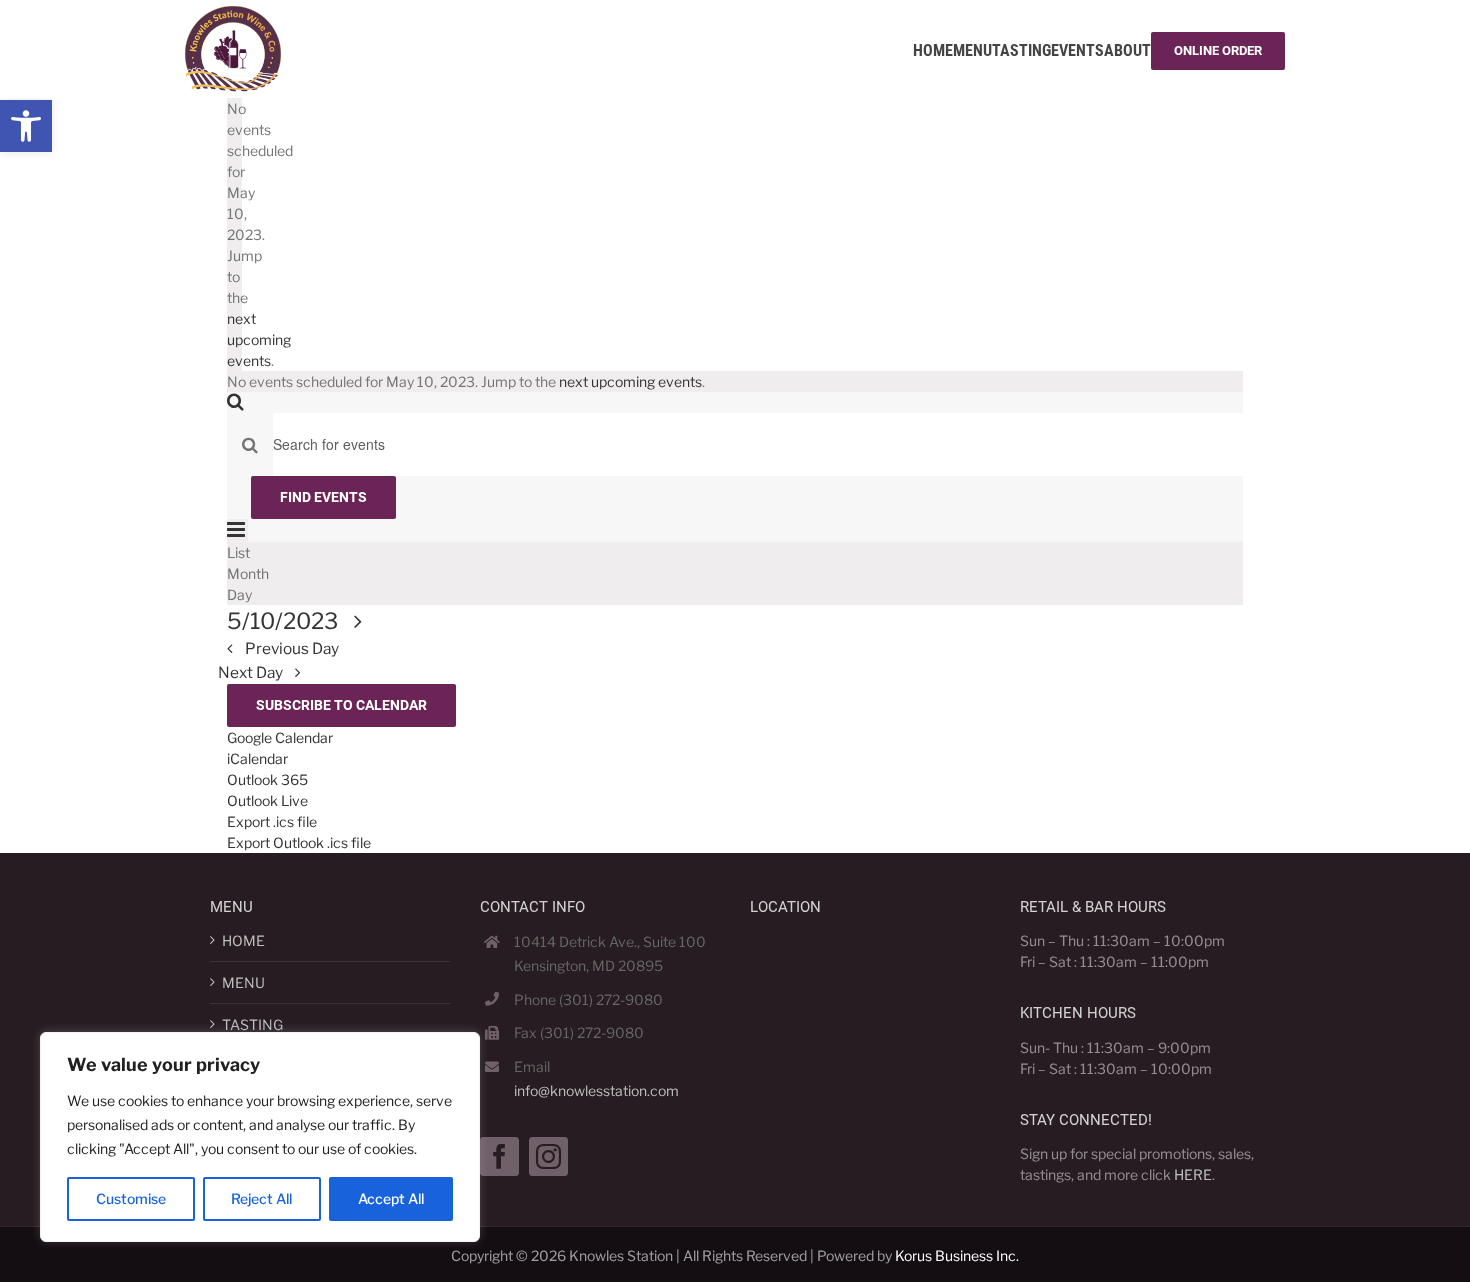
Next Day (252, 672)
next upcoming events (259, 339)
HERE (1193, 1174)
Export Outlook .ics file (299, 842)
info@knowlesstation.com (596, 1090)
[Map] (870, 1050)
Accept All (391, 1198)
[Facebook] (499, 1156)
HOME (243, 940)
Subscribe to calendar (341, 705)
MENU (243, 982)
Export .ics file (272, 821)
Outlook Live (267, 800)
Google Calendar (280, 737)
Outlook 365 (267, 779)
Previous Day (292, 648)
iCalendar (257, 758)
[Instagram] (548, 1156)
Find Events (323, 497)
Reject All (261, 1198)
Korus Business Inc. (957, 1255)
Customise (131, 1198)
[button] (26, 126)
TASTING (252, 1024)
